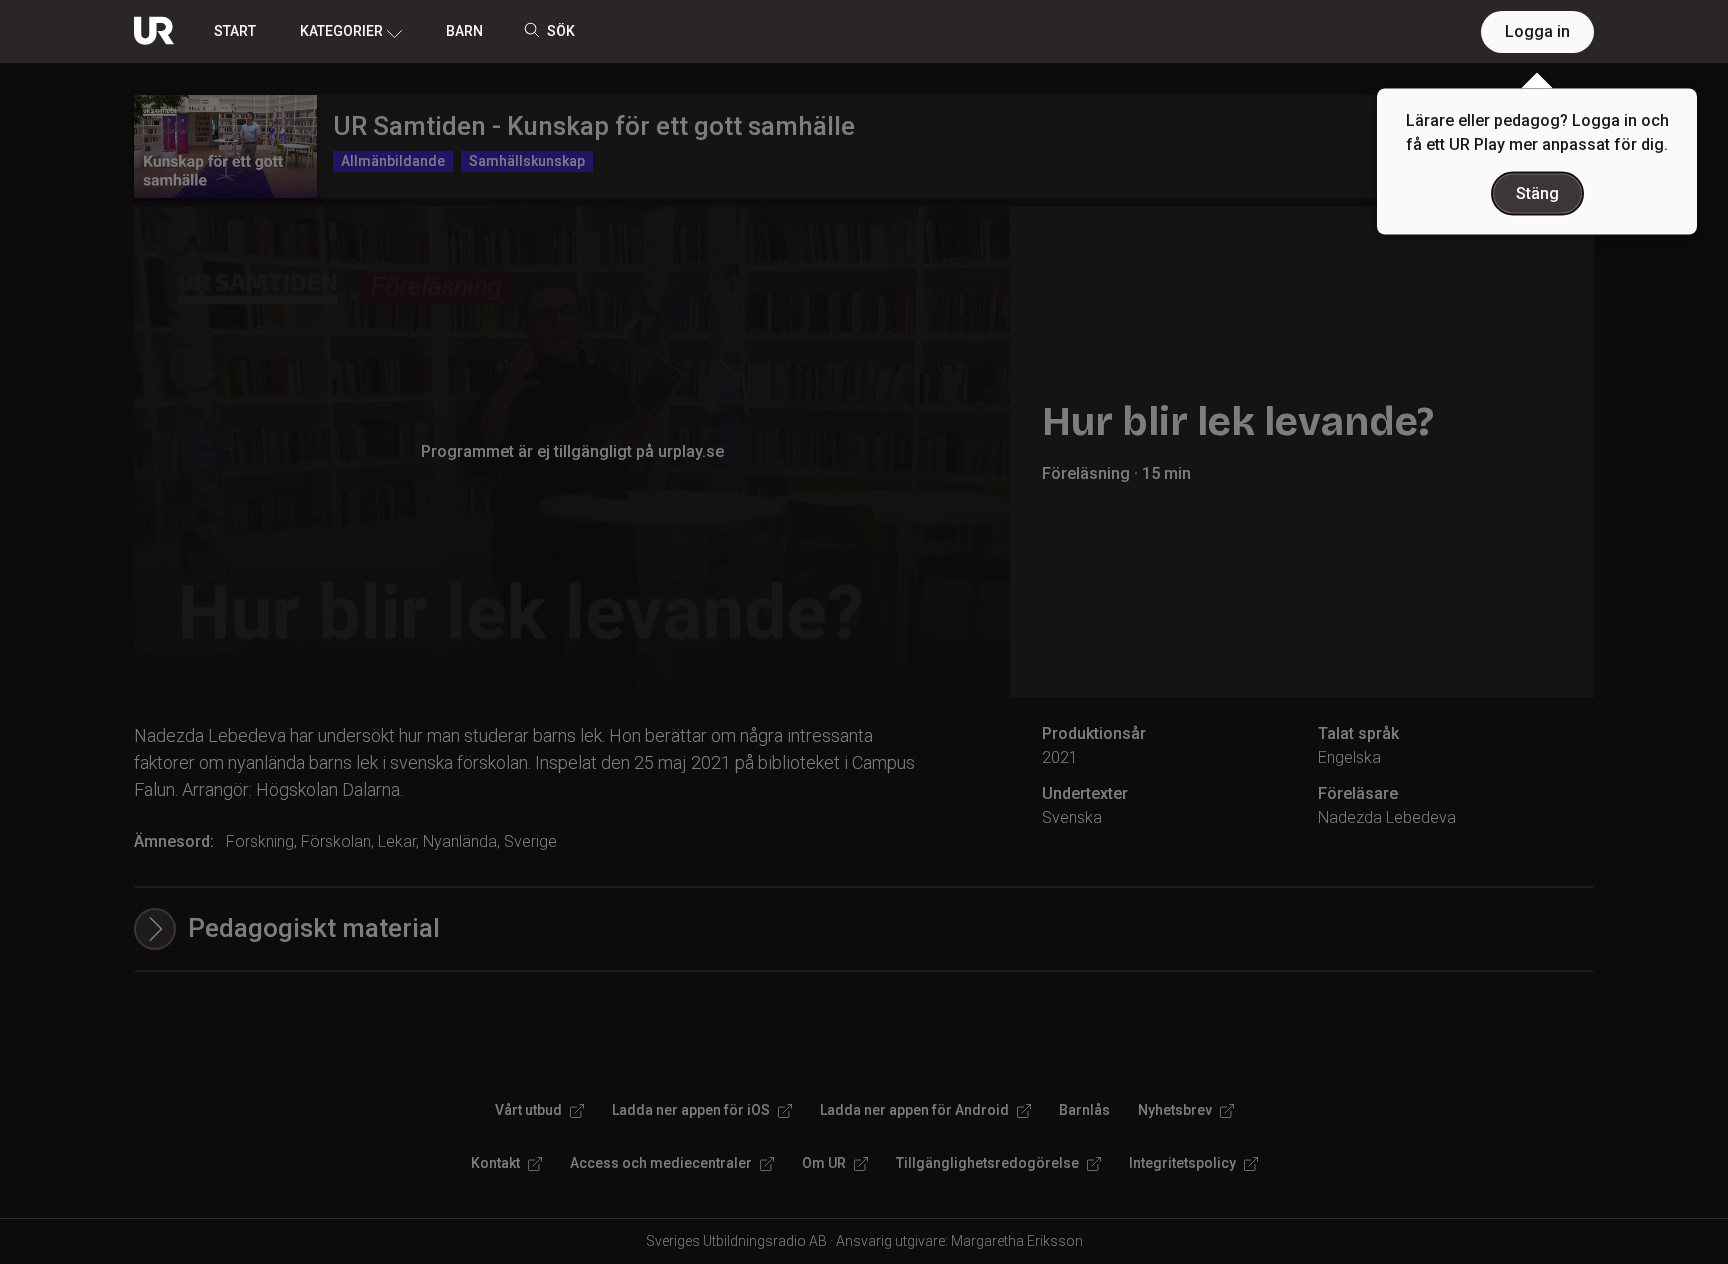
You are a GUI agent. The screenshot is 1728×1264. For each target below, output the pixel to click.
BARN (464, 31)
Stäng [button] (1537, 193)
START (235, 31)
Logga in (1537, 31)
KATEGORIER (341, 31)
